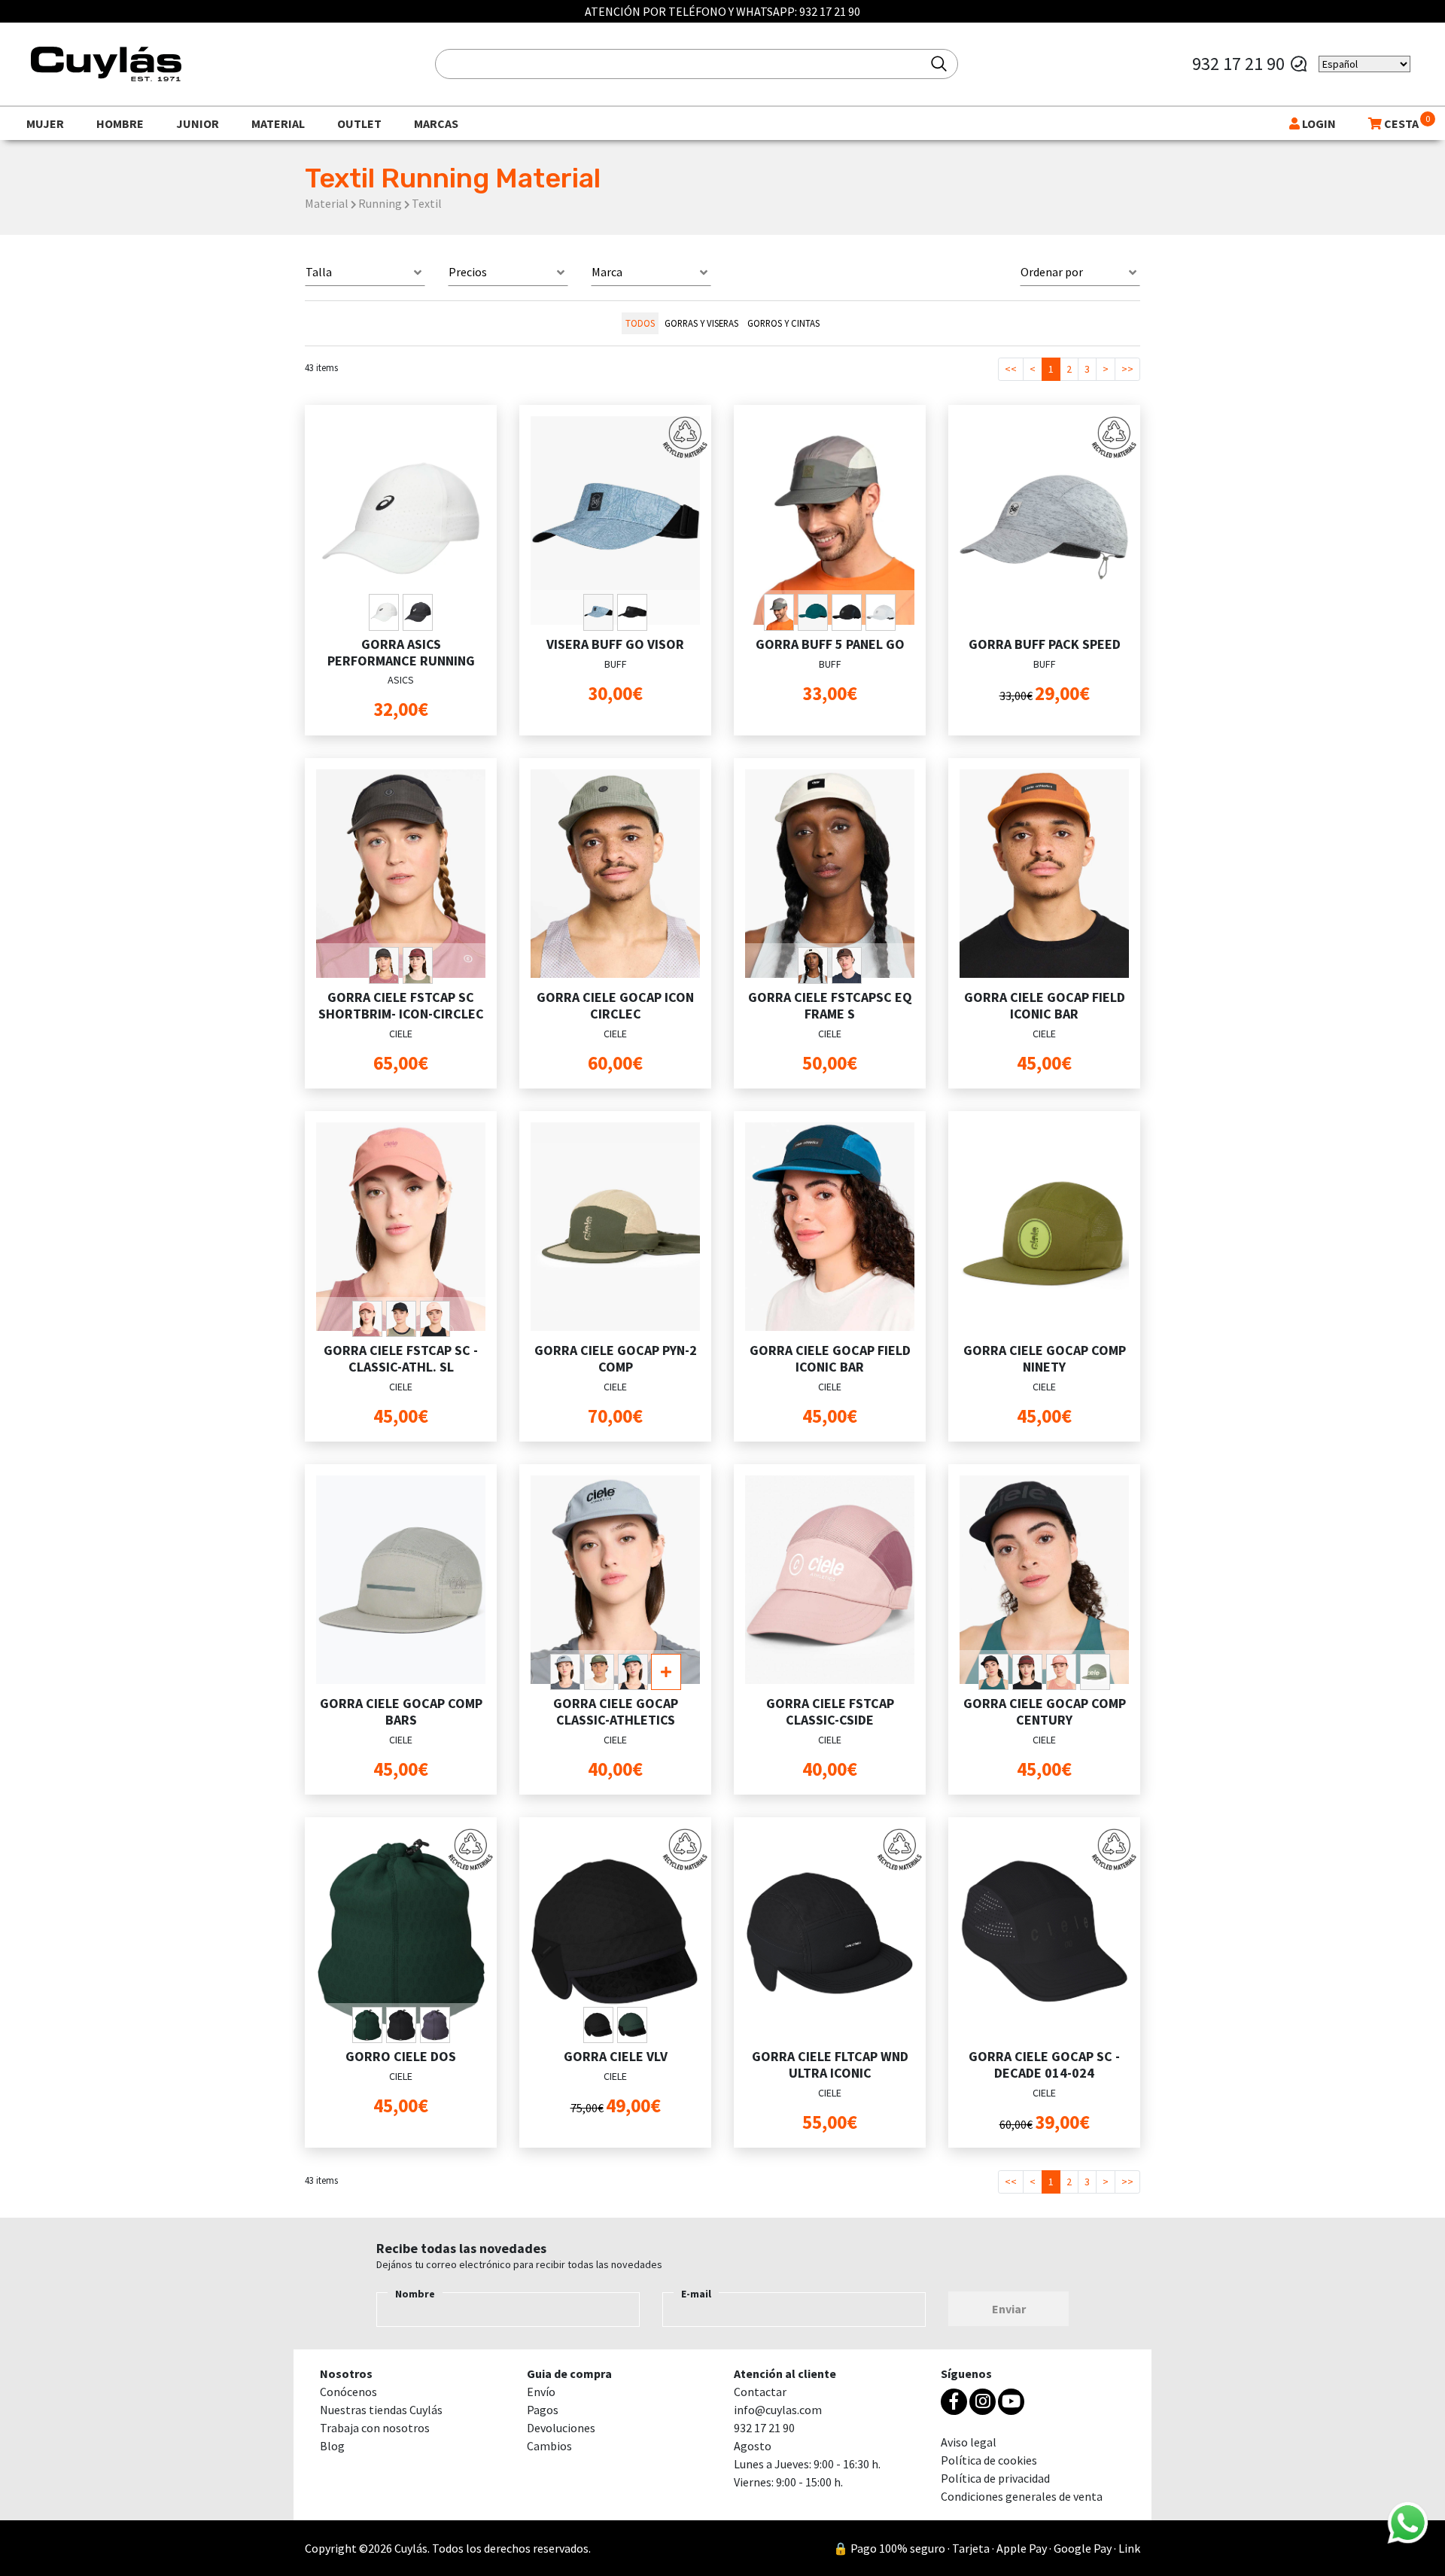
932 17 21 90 (830, 11)
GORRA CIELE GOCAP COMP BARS (401, 1711)
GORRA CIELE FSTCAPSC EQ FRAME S (830, 1005)
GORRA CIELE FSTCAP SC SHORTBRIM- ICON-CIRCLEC (401, 1005)
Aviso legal (969, 2442)
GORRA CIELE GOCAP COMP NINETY (1045, 1358)
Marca (607, 272)
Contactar (760, 2392)
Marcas (436, 123)
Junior (198, 123)
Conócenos (348, 2392)
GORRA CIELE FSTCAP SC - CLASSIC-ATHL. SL (401, 1358)
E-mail (696, 2294)
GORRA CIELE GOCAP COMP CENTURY (1045, 1711)
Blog (332, 2446)
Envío (541, 2392)
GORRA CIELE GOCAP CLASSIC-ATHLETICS (616, 1711)
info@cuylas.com (778, 2410)
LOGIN (1318, 123)
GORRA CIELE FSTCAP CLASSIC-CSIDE (830, 1711)
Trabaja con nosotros (375, 2428)
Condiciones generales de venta (1022, 2496)
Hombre (120, 123)
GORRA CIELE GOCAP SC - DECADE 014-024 (1044, 2064)
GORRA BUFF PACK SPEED (1045, 644)
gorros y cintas (783, 323)
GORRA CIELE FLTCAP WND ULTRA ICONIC (830, 2064)
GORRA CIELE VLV (616, 2056)
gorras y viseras (701, 323)
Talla (319, 272)
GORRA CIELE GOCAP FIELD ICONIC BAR (1045, 1005)
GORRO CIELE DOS (401, 2056)
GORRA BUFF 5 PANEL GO (830, 644)
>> (1127, 369)
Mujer (45, 123)
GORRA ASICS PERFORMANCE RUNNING (401, 652)
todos (640, 323)
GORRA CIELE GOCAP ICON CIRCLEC (615, 1005)
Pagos (543, 2410)
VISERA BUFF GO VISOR (615, 644)
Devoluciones (561, 2428)
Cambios (549, 2446)
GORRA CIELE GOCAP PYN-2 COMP (616, 1358)
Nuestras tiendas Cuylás (381, 2410)
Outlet (359, 123)
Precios (468, 272)
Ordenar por (1052, 272)
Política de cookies (989, 2460)
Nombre (415, 2294)
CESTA (1400, 123)
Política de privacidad (995, 2478)
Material (278, 123)
